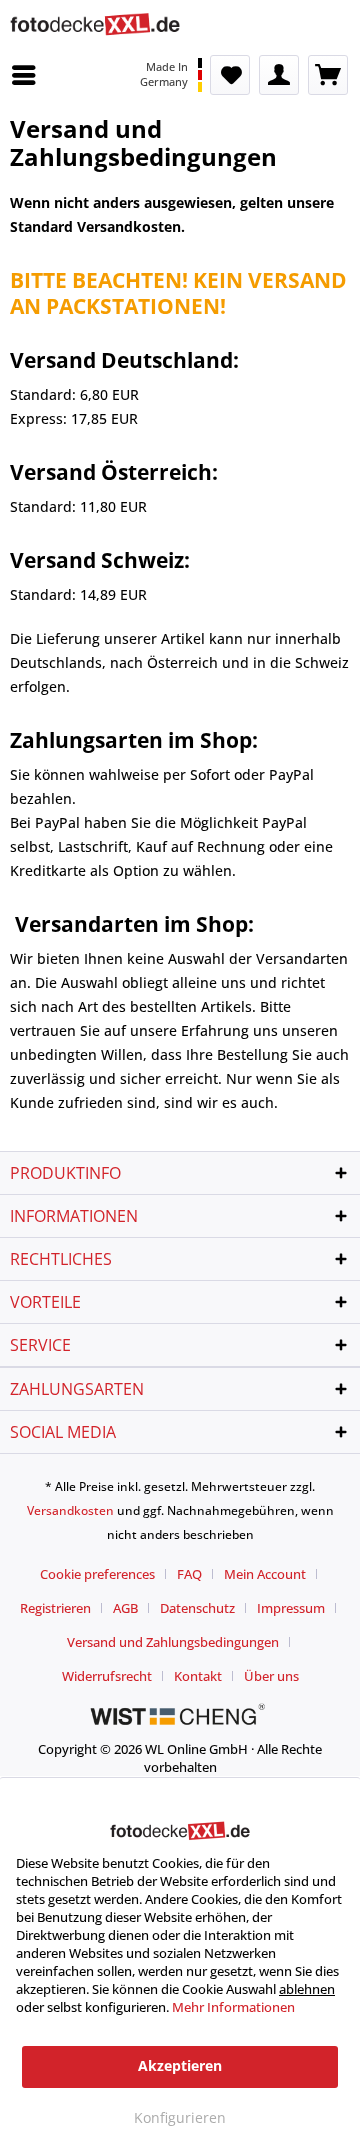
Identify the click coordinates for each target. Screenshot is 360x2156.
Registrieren (55, 1608)
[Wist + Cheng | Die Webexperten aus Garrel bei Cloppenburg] (180, 1716)
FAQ (189, 1574)
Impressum (291, 1608)
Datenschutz (197, 1608)
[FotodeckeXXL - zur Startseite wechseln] (95, 27)
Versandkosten (70, 1510)
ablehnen (307, 1989)
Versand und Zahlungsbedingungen (173, 1642)
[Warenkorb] (328, 75)
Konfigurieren (180, 2117)
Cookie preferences (97, 1574)
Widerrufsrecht (107, 1676)
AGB (125, 1608)
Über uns (271, 1676)
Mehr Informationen (233, 2007)
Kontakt (198, 1676)
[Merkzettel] (230, 75)
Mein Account (265, 1574)
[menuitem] (29, 75)
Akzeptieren (180, 2065)
